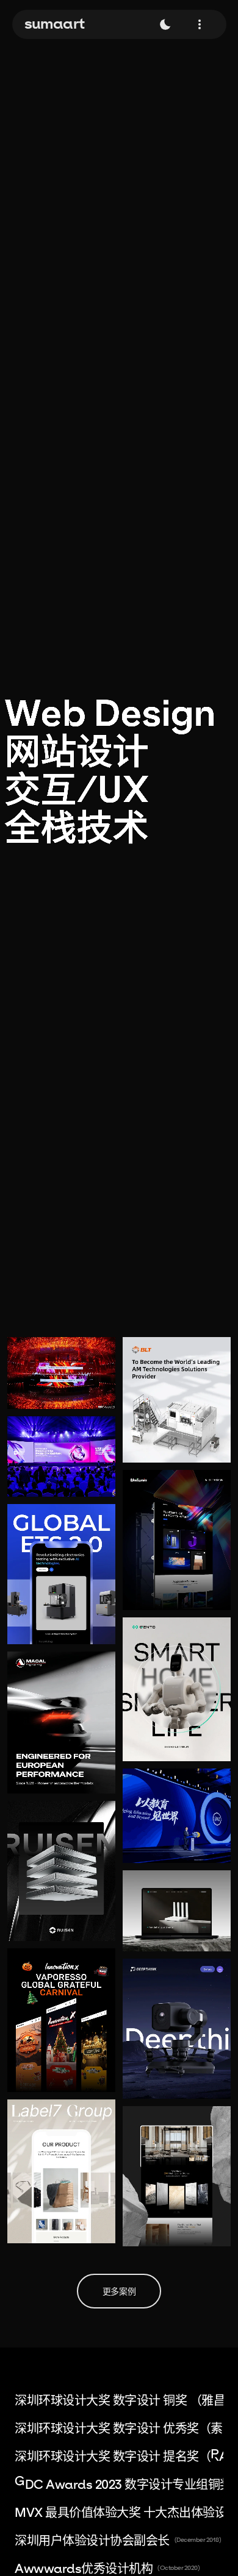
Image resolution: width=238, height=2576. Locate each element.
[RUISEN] (61, 1871)
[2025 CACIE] (177, 1816)
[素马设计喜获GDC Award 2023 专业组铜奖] (61, 1373)
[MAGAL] (61, 1723)
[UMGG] (177, 2176)
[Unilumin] (177, 1540)
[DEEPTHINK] (177, 2029)
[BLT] (177, 1400)
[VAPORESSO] (61, 2020)
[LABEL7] (61, 2171)
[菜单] (200, 24)
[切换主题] (165, 24)
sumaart (55, 23)
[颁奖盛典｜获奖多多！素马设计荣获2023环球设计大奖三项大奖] (61, 1457)
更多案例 (119, 2291)
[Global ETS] (61, 1574)
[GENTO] (177, 1689)
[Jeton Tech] (177, 1911)
